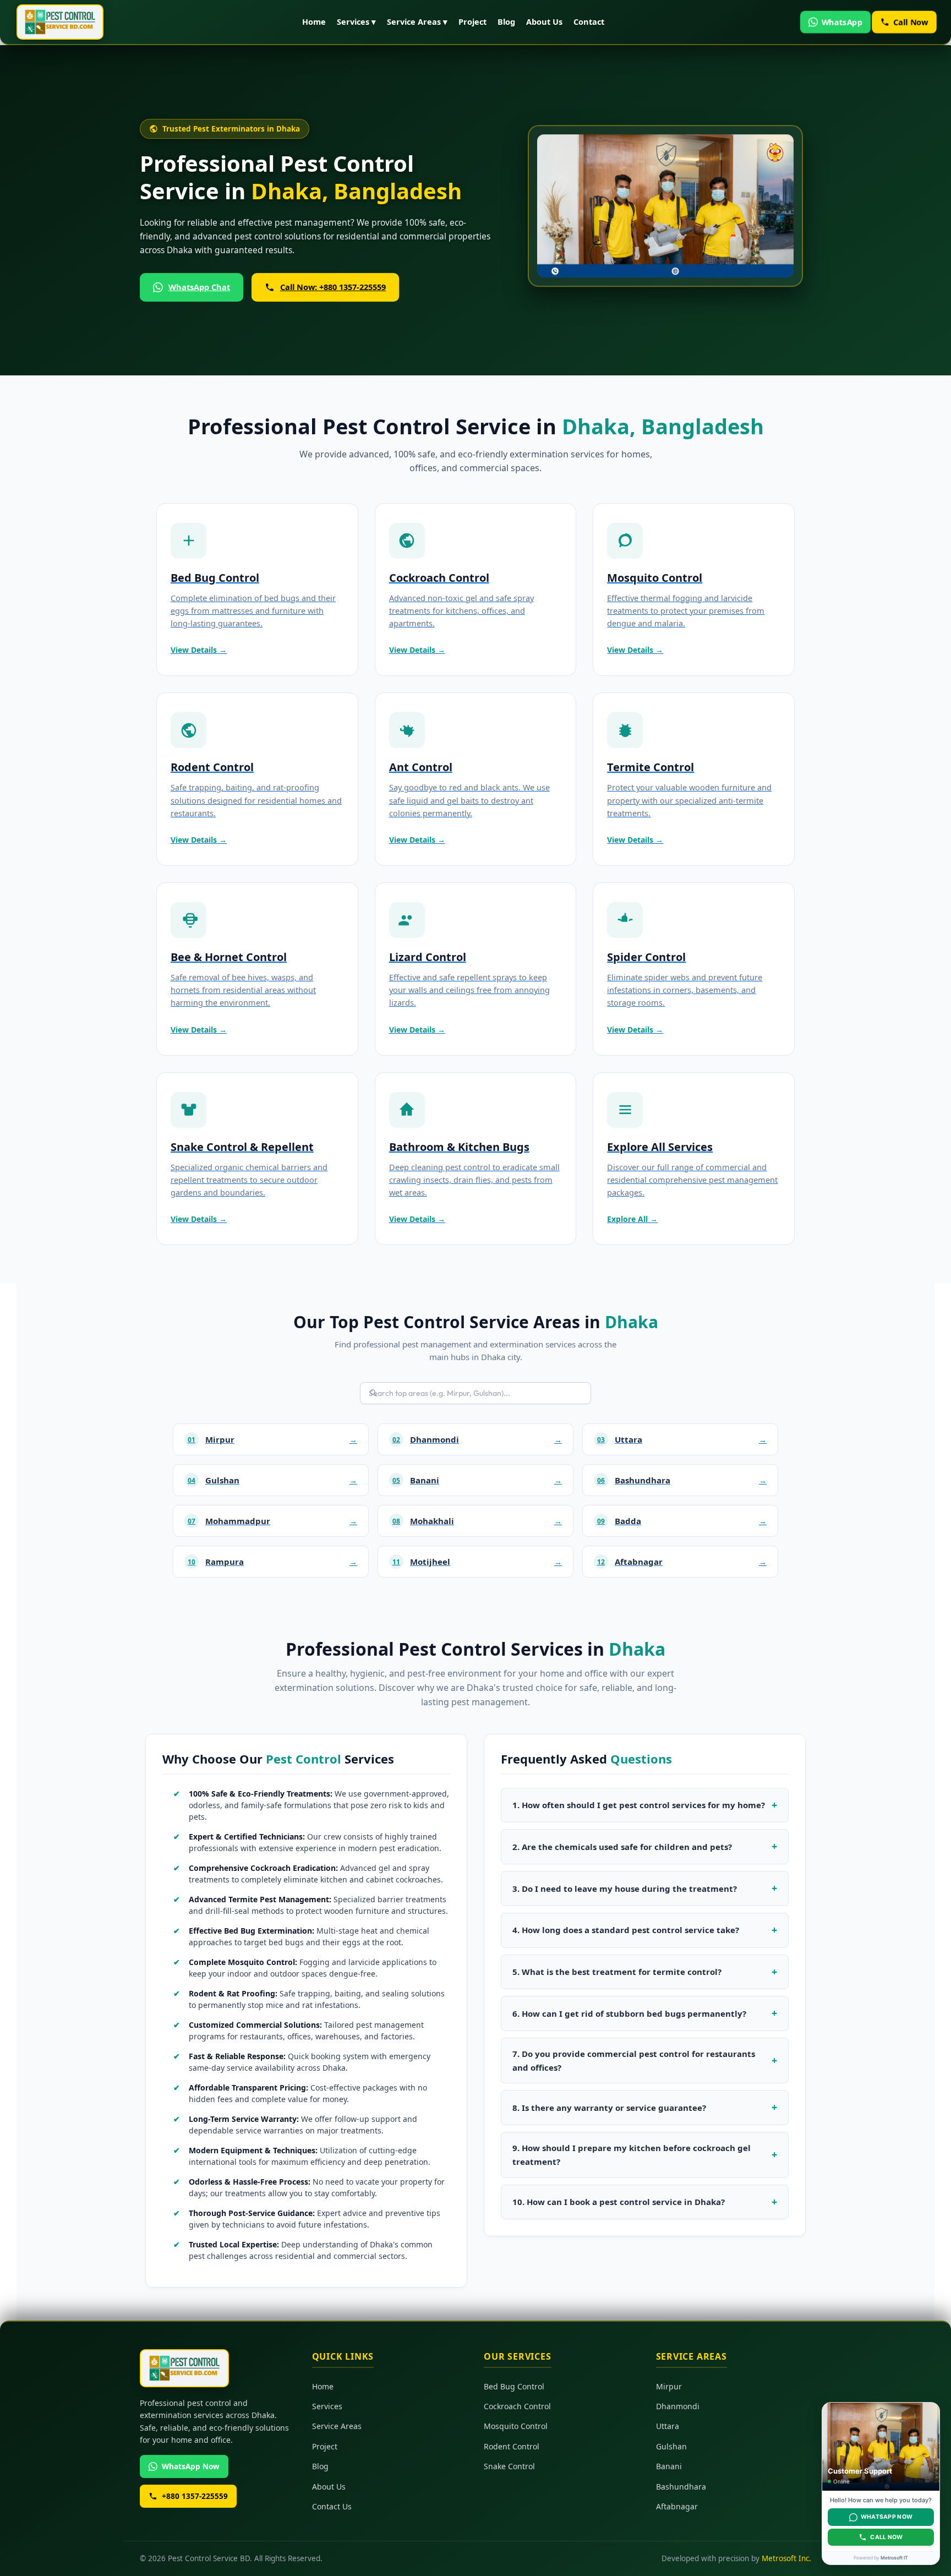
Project (472, 21)
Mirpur (669, 2386)
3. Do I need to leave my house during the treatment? (625, 1889)
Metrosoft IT (894, 2558)
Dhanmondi (678, 2406)
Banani (669, 2467)
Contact (589, 21)
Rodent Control (512, 2446)
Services (327, 2406)
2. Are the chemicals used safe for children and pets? (622, 1847)
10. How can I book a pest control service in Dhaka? (619, 2202)
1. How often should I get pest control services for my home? (639, 1805)
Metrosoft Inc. (786, 2559)
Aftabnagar (677, 2506)
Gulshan (671, 2446)
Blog (506, 21)
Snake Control (509, 2467)
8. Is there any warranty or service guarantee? (609, 2108)
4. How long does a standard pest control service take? (626, 1930)
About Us (544, 21)
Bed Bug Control (514, 2386)
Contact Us (332, 2506)
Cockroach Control (517, 2406)
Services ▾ (356, 21)
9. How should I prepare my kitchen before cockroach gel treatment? (632, 2155)
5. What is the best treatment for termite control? (617, 1972)
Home (314, 21)
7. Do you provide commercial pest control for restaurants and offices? (634, 2061)
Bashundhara (681, 2487)
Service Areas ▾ (417, 21)
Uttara (668, 2427)
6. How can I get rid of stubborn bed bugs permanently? (629, 2013)
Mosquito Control (516, 2427)
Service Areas (337, 2427)
